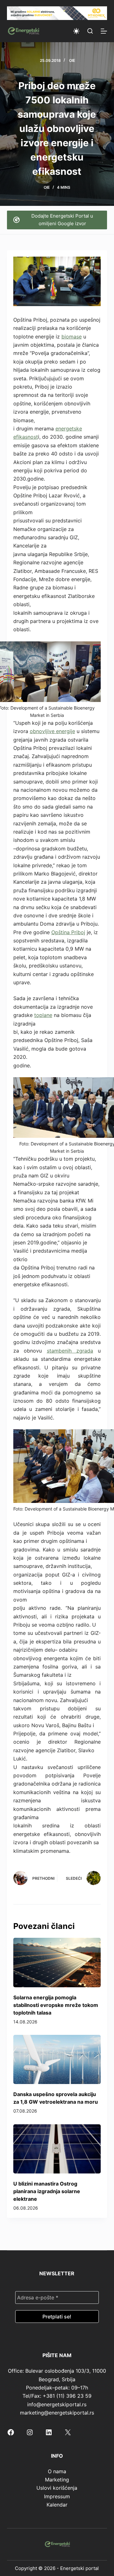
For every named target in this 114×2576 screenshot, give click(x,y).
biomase (72, 337)
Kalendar (57, 2505)
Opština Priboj (68, 932)
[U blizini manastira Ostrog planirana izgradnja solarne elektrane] (57, 2149)
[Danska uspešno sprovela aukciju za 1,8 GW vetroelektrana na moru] (57, 2060)
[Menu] (104, 31)
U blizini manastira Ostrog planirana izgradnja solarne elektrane (47, 2191)
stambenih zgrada (70, 1351)
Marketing (57, 2480)
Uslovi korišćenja (57, 2488)
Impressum (57, 2496)
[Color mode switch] (76, 31)
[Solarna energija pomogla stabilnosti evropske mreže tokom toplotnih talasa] (57, 1963)
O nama (57, 2471)
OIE (72, 60)
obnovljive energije (52, 731)
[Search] (90, 31)
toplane (43, 1015)
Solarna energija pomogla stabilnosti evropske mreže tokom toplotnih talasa (56, 2005)
